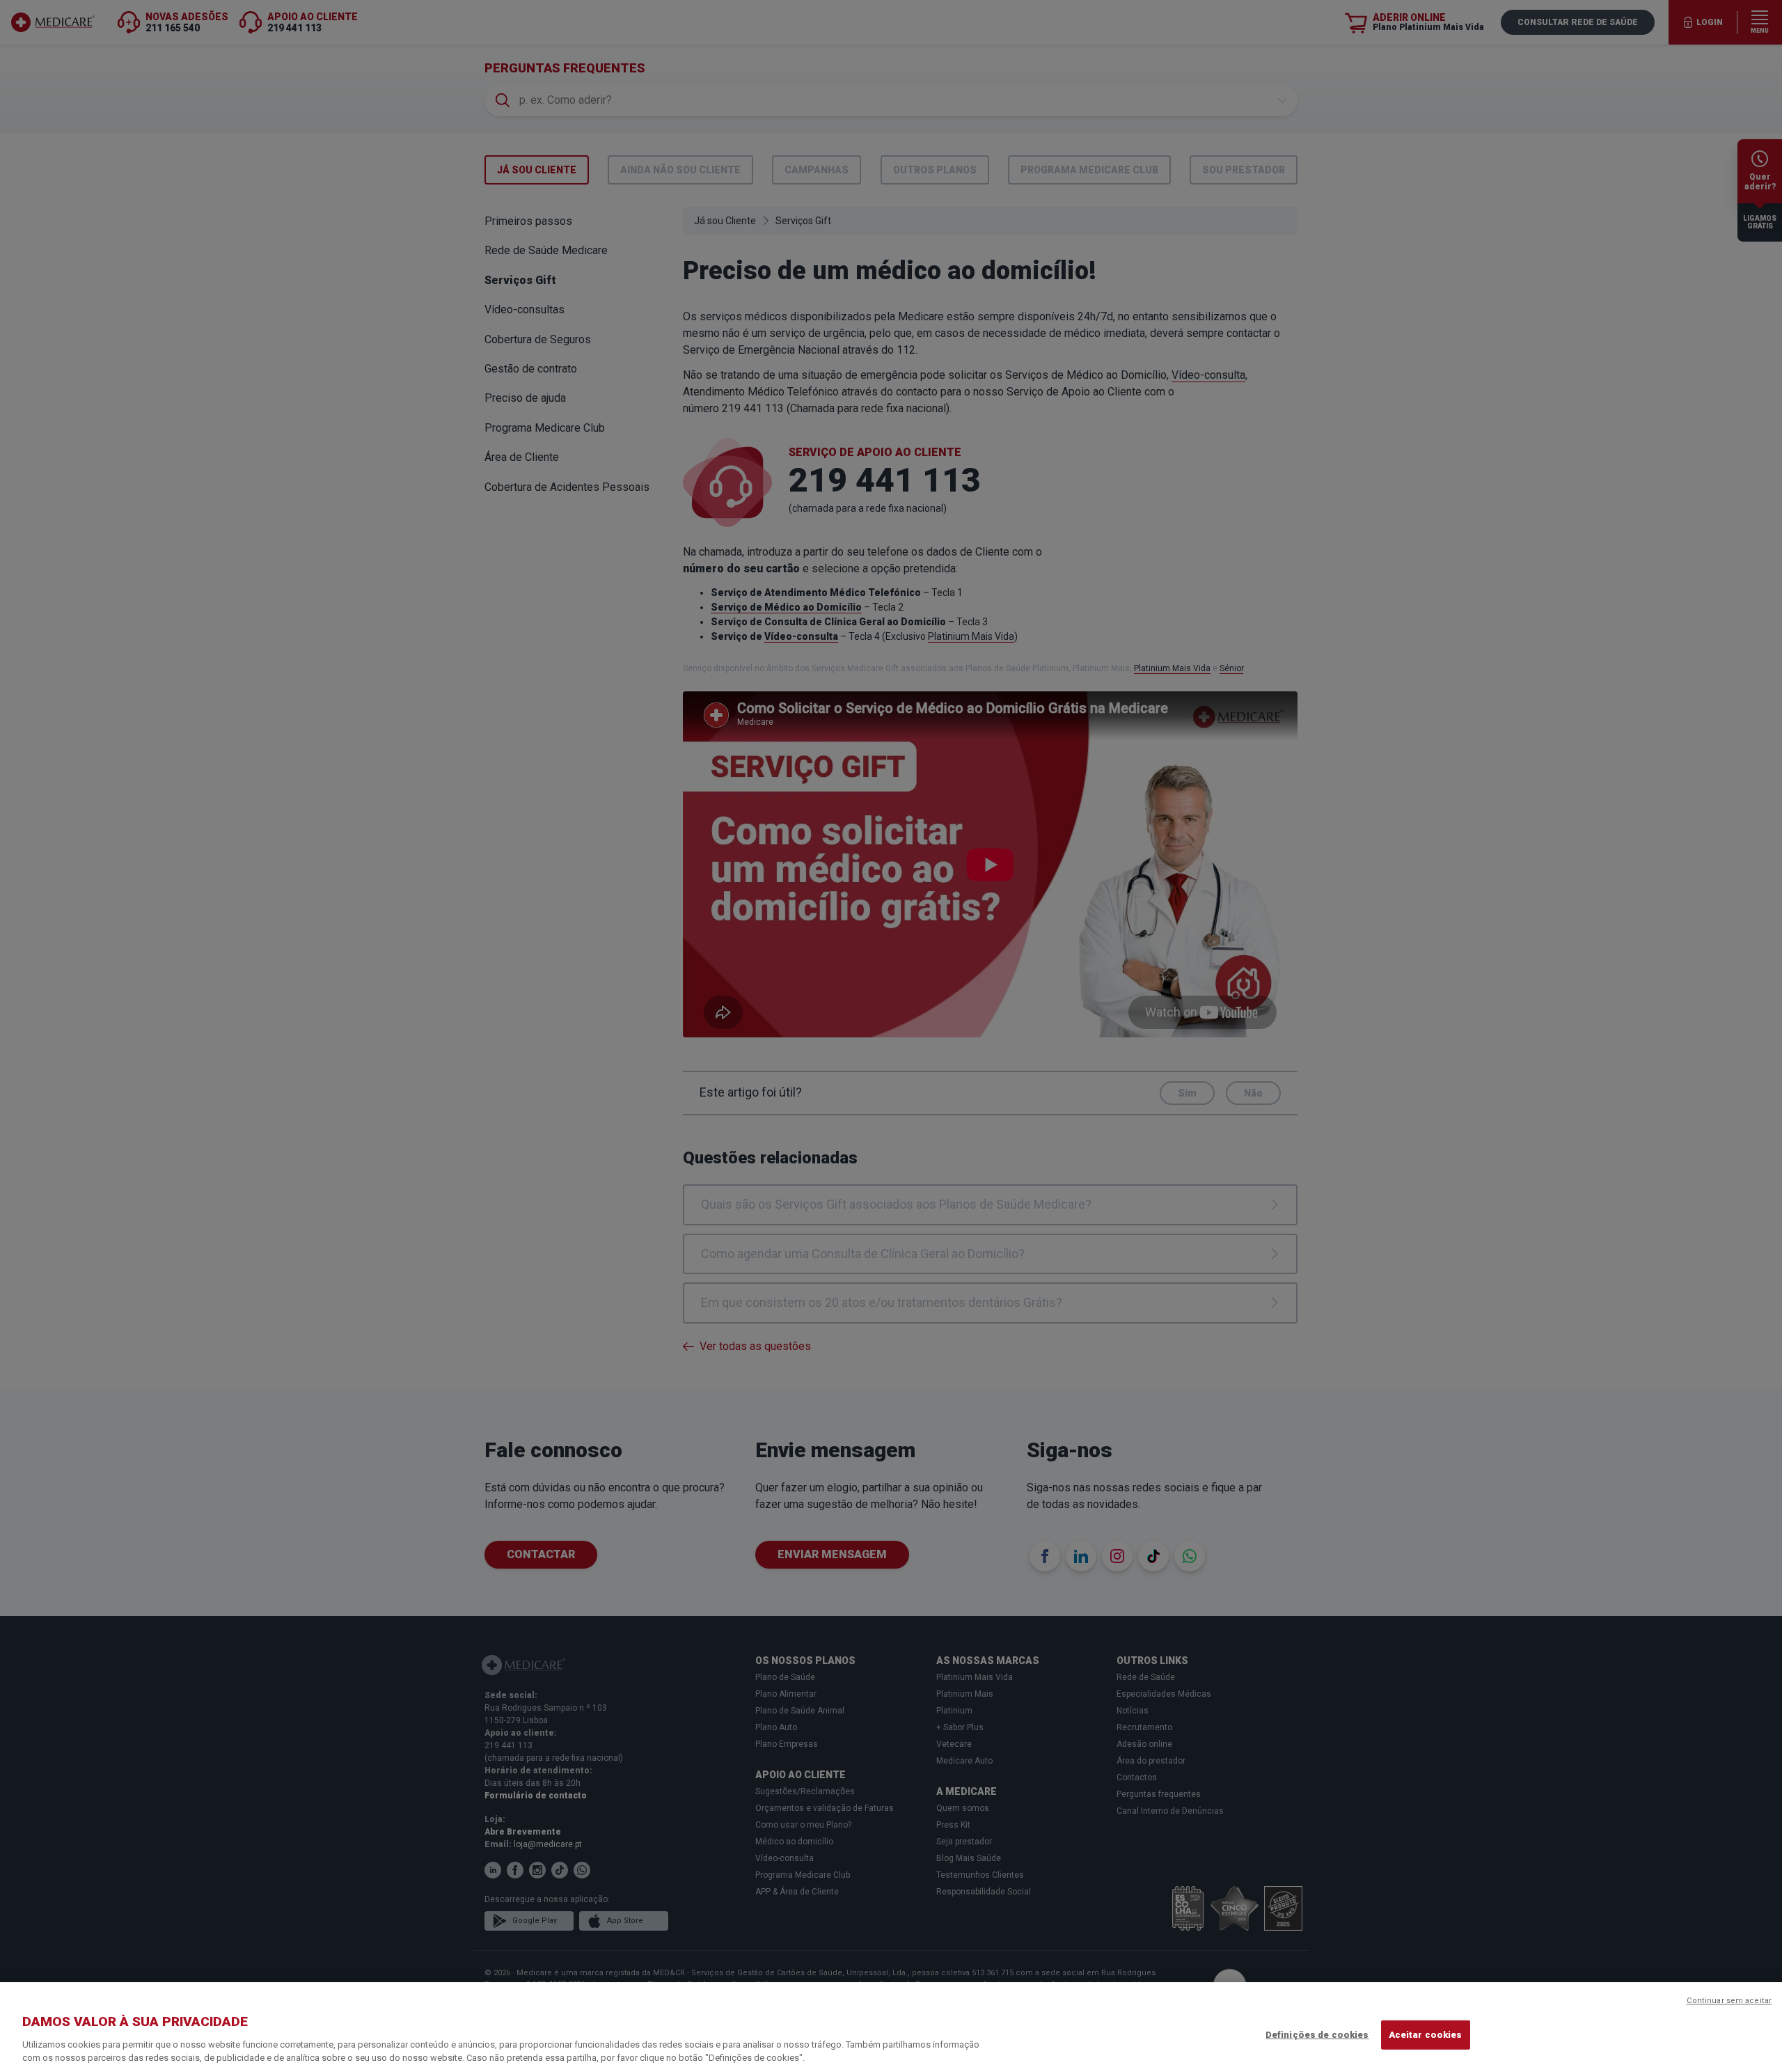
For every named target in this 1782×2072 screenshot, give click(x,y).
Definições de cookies (1317, 2035)
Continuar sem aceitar (1729, 2001)
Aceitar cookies (1426, 2035)
